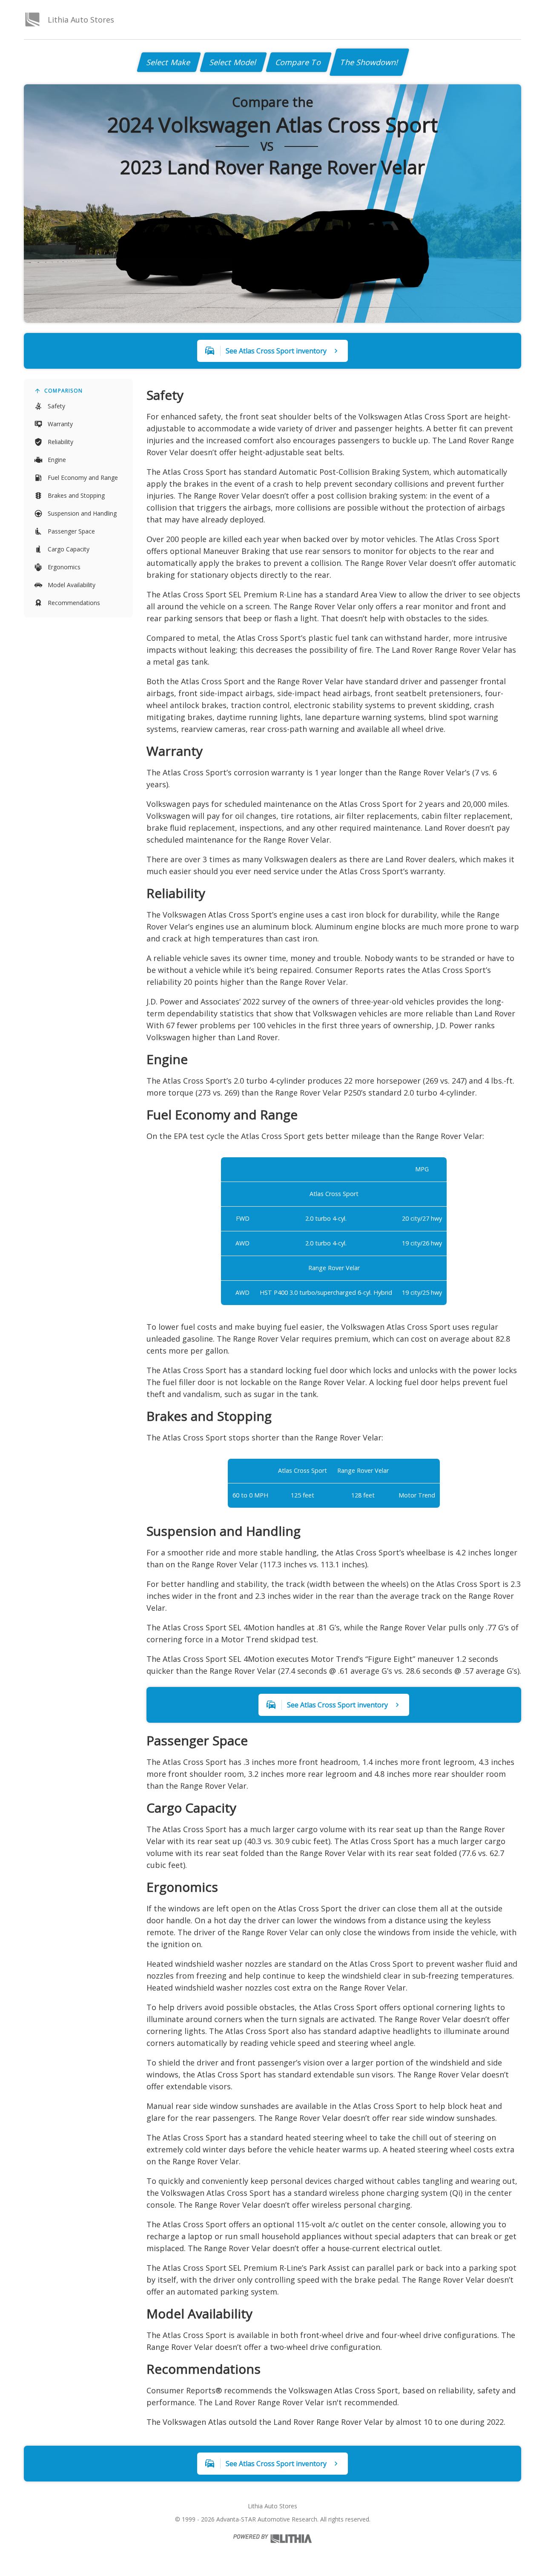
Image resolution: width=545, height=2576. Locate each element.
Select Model (233, 62)
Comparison (63, 391)
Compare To (299, 62)
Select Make (169, 62)
